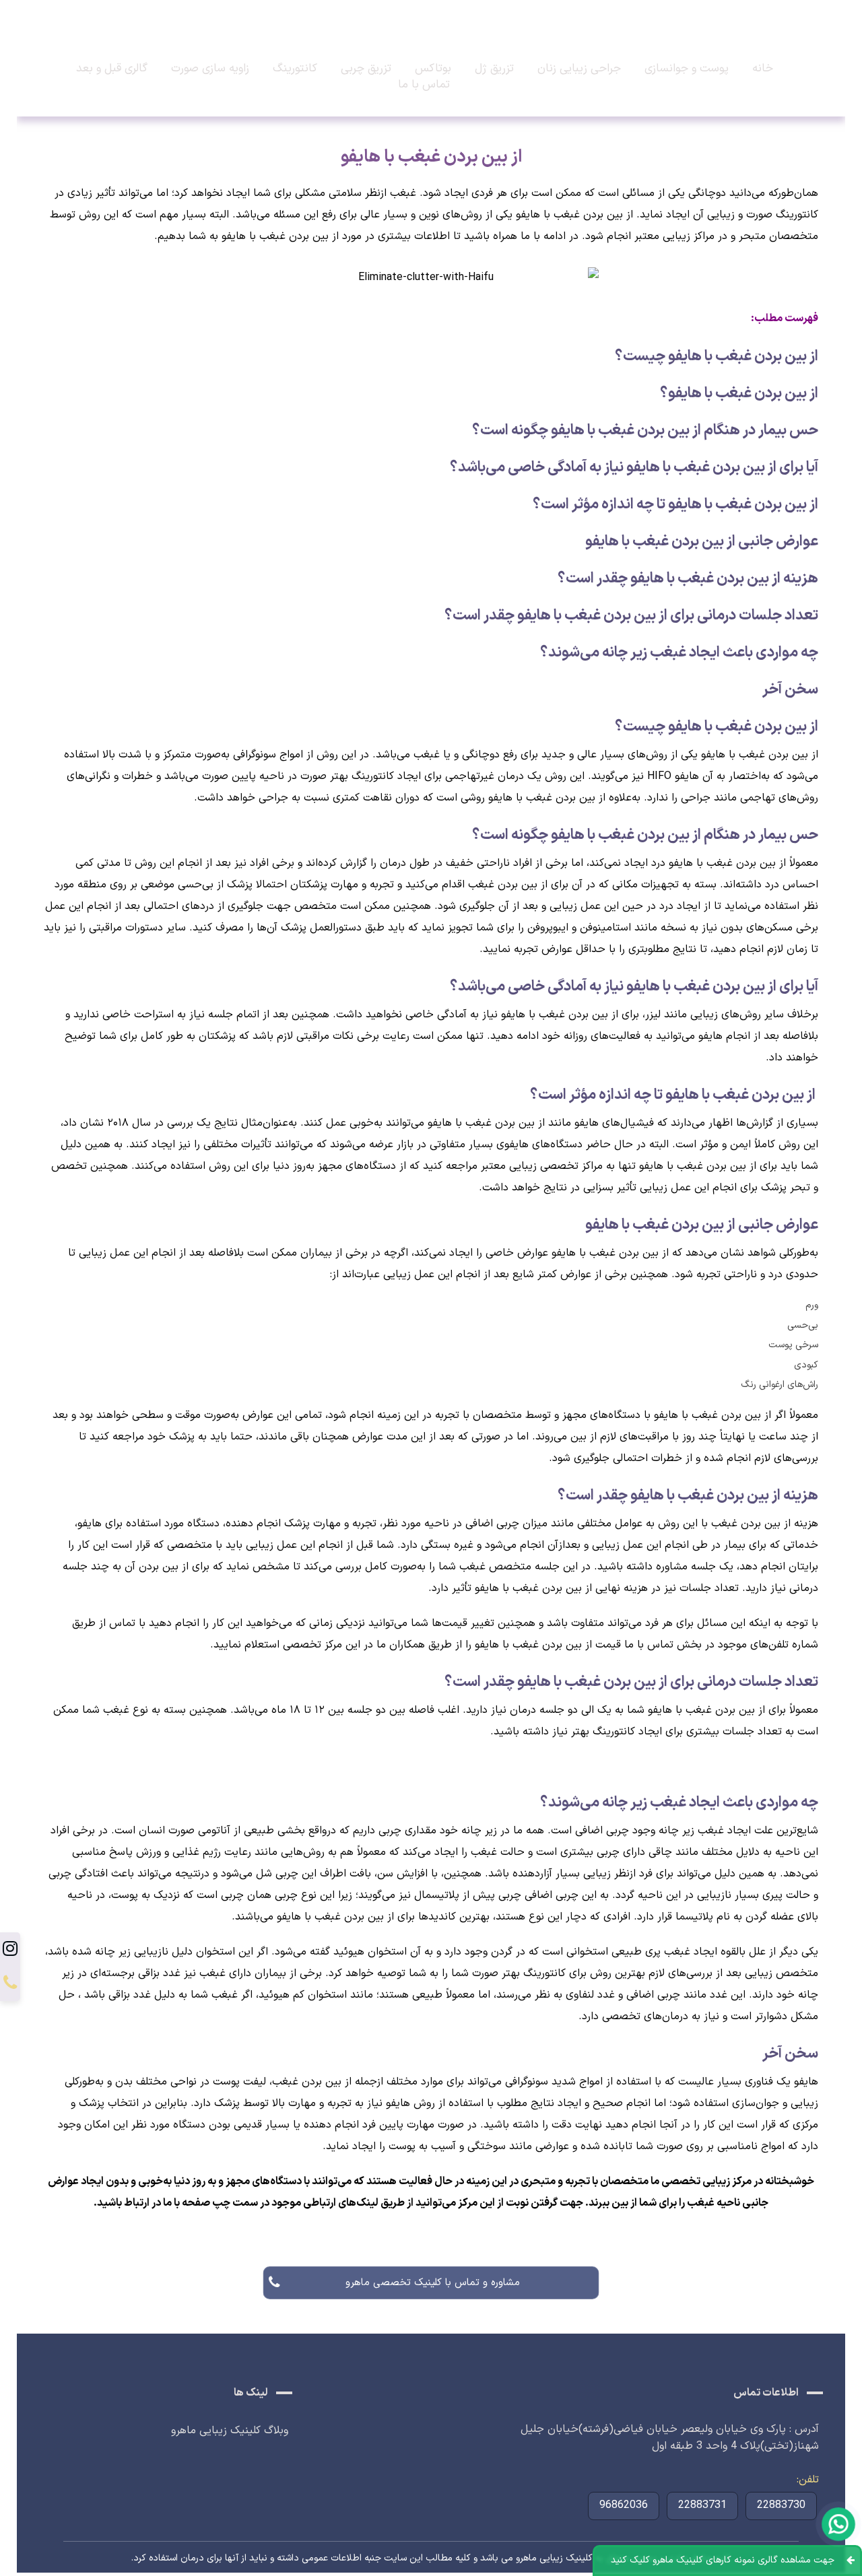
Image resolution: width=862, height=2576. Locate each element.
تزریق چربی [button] (366, 69)
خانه (763, 69)
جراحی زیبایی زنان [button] (579, 69)
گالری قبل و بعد (112, 69)
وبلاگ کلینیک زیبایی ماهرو (230, 2431)
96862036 (624, 2505)
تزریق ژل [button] (494, 69)
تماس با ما (424, 85)
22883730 (781, 2505)
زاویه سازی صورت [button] (210, 69)
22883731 (702, 2505)
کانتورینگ (295, 69)
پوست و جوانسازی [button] (687, 69)
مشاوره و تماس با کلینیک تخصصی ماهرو (431, 2283)
